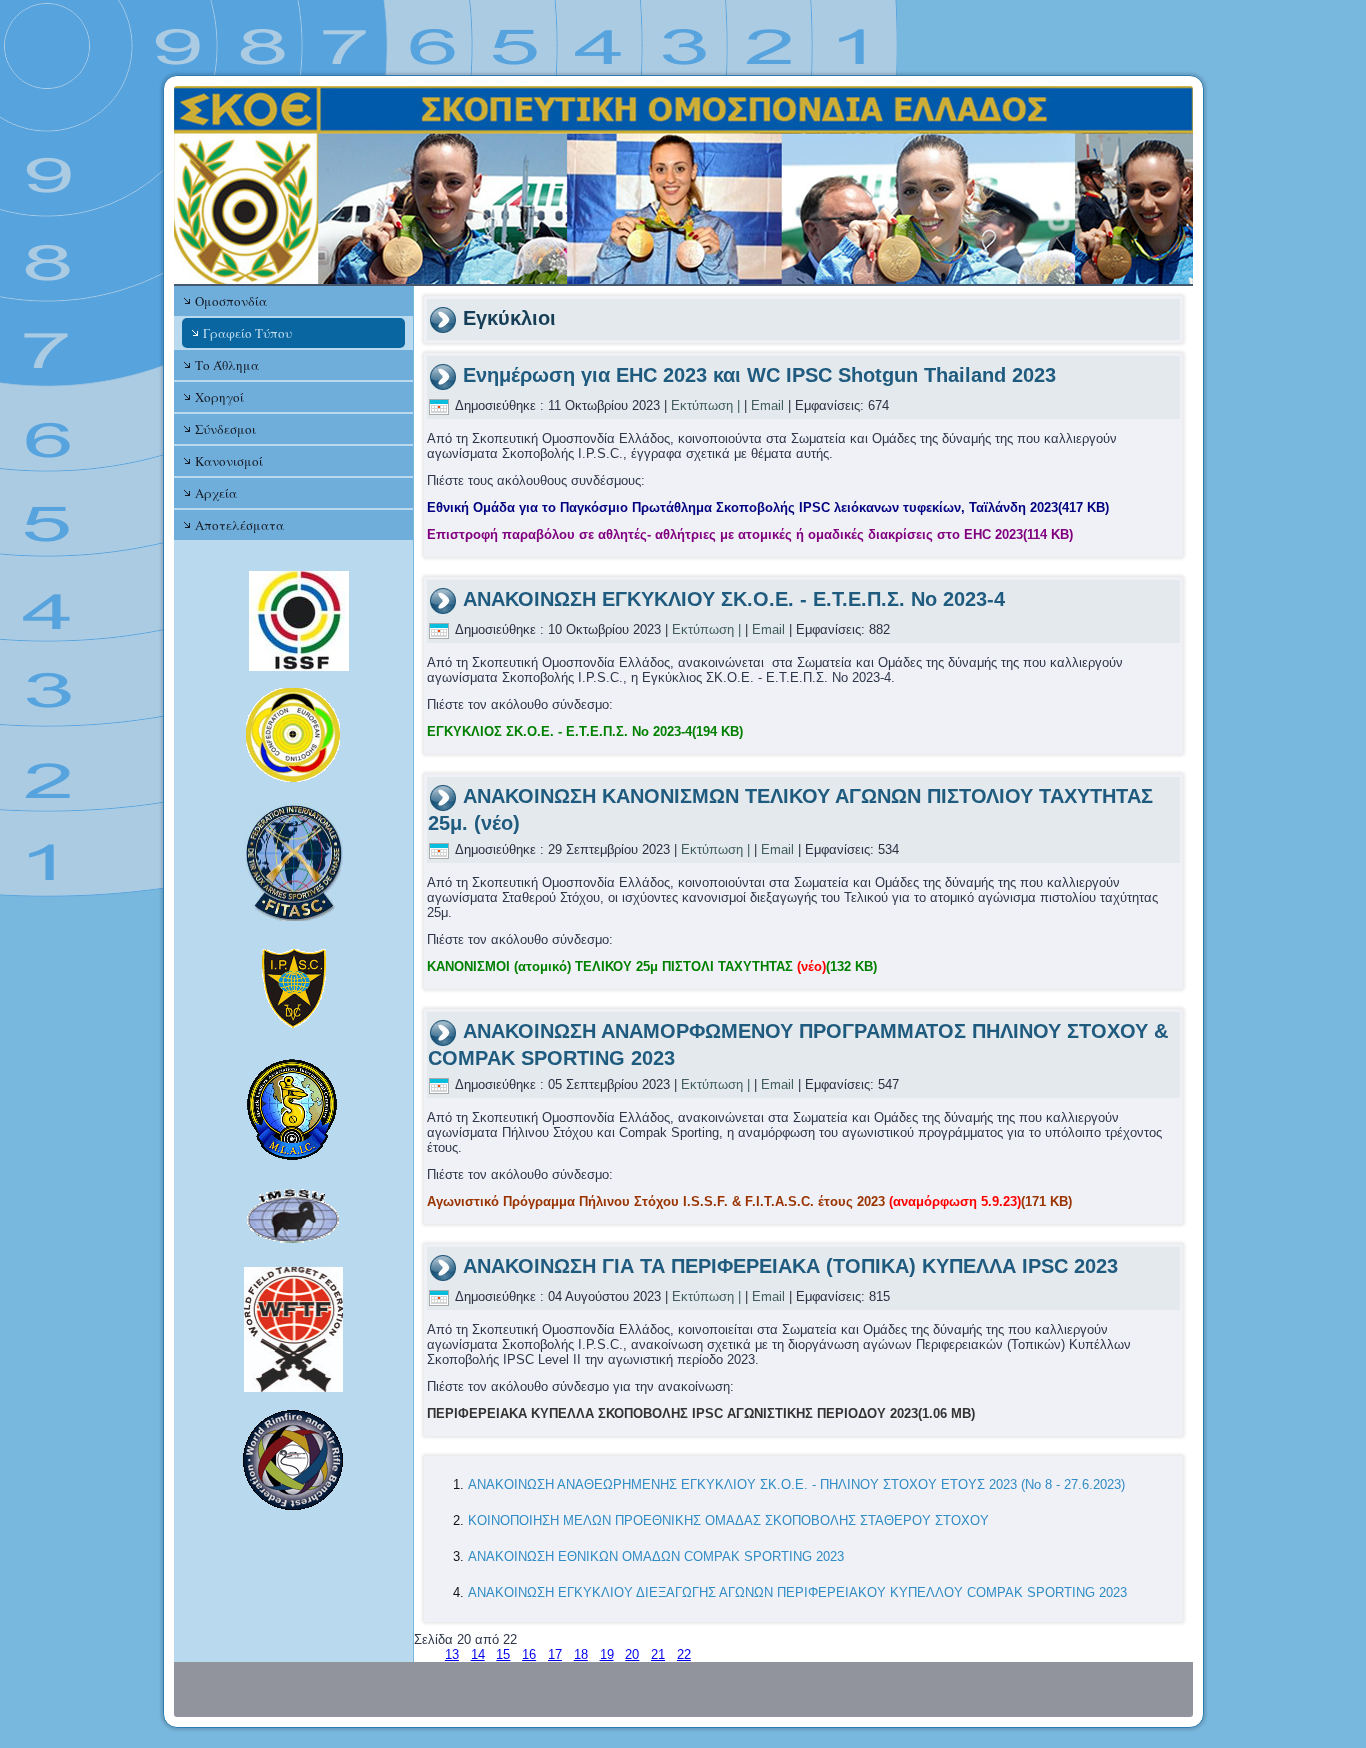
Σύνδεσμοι (225, 429)
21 (658, 1654)
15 (503, 1654)
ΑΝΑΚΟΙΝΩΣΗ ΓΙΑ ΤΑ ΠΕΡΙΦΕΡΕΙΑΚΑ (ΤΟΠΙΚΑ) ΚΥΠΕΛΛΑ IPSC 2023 (790, 1266)
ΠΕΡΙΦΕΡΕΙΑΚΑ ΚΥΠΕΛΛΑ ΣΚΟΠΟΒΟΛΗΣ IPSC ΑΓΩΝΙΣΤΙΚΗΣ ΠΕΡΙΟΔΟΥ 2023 (701, 1413)
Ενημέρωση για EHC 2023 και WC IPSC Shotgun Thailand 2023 (759, 375)
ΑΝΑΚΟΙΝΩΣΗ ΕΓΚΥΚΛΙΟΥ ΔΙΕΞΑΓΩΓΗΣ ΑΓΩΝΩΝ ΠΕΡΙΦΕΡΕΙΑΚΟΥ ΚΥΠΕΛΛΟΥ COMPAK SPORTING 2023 (797, 1592)
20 (632, 1654)
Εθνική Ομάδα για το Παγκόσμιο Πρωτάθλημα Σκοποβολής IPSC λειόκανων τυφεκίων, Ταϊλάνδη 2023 (768, 507)
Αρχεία (216, 493)
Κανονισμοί (229, 461)
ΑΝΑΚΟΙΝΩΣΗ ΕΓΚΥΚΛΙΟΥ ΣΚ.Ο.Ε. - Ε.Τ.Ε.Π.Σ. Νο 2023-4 (734, 599)
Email (767, 405)
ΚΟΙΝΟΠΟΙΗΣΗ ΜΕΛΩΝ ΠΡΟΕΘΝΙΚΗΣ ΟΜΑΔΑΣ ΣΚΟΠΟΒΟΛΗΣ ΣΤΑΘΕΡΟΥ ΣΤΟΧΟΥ (728, 1520)
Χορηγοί (219, 397)
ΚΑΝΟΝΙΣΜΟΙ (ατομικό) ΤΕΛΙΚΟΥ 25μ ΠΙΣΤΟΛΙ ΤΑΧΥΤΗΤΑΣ (652, 966)
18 (581, 1654)
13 (452, 1654)
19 (607, 1654)
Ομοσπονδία (231, 301)
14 (478, 1654)
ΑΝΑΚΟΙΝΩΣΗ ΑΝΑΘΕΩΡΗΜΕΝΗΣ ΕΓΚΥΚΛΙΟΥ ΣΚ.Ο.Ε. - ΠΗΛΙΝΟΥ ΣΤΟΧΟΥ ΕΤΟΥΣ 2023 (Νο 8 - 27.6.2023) (796, 1484)
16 (529, 1654)
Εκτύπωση (702, 405)
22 (684, 1654)
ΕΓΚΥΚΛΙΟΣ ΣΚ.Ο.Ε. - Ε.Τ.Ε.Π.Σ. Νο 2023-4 (585, 731)
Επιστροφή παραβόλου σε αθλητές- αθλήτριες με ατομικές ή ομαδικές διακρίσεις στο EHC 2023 (750, 534)
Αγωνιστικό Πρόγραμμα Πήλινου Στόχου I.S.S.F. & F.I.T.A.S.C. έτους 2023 (749, 1201)
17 (555, 1654)
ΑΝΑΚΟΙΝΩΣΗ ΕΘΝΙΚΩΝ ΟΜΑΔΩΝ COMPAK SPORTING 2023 (656, 1556)
